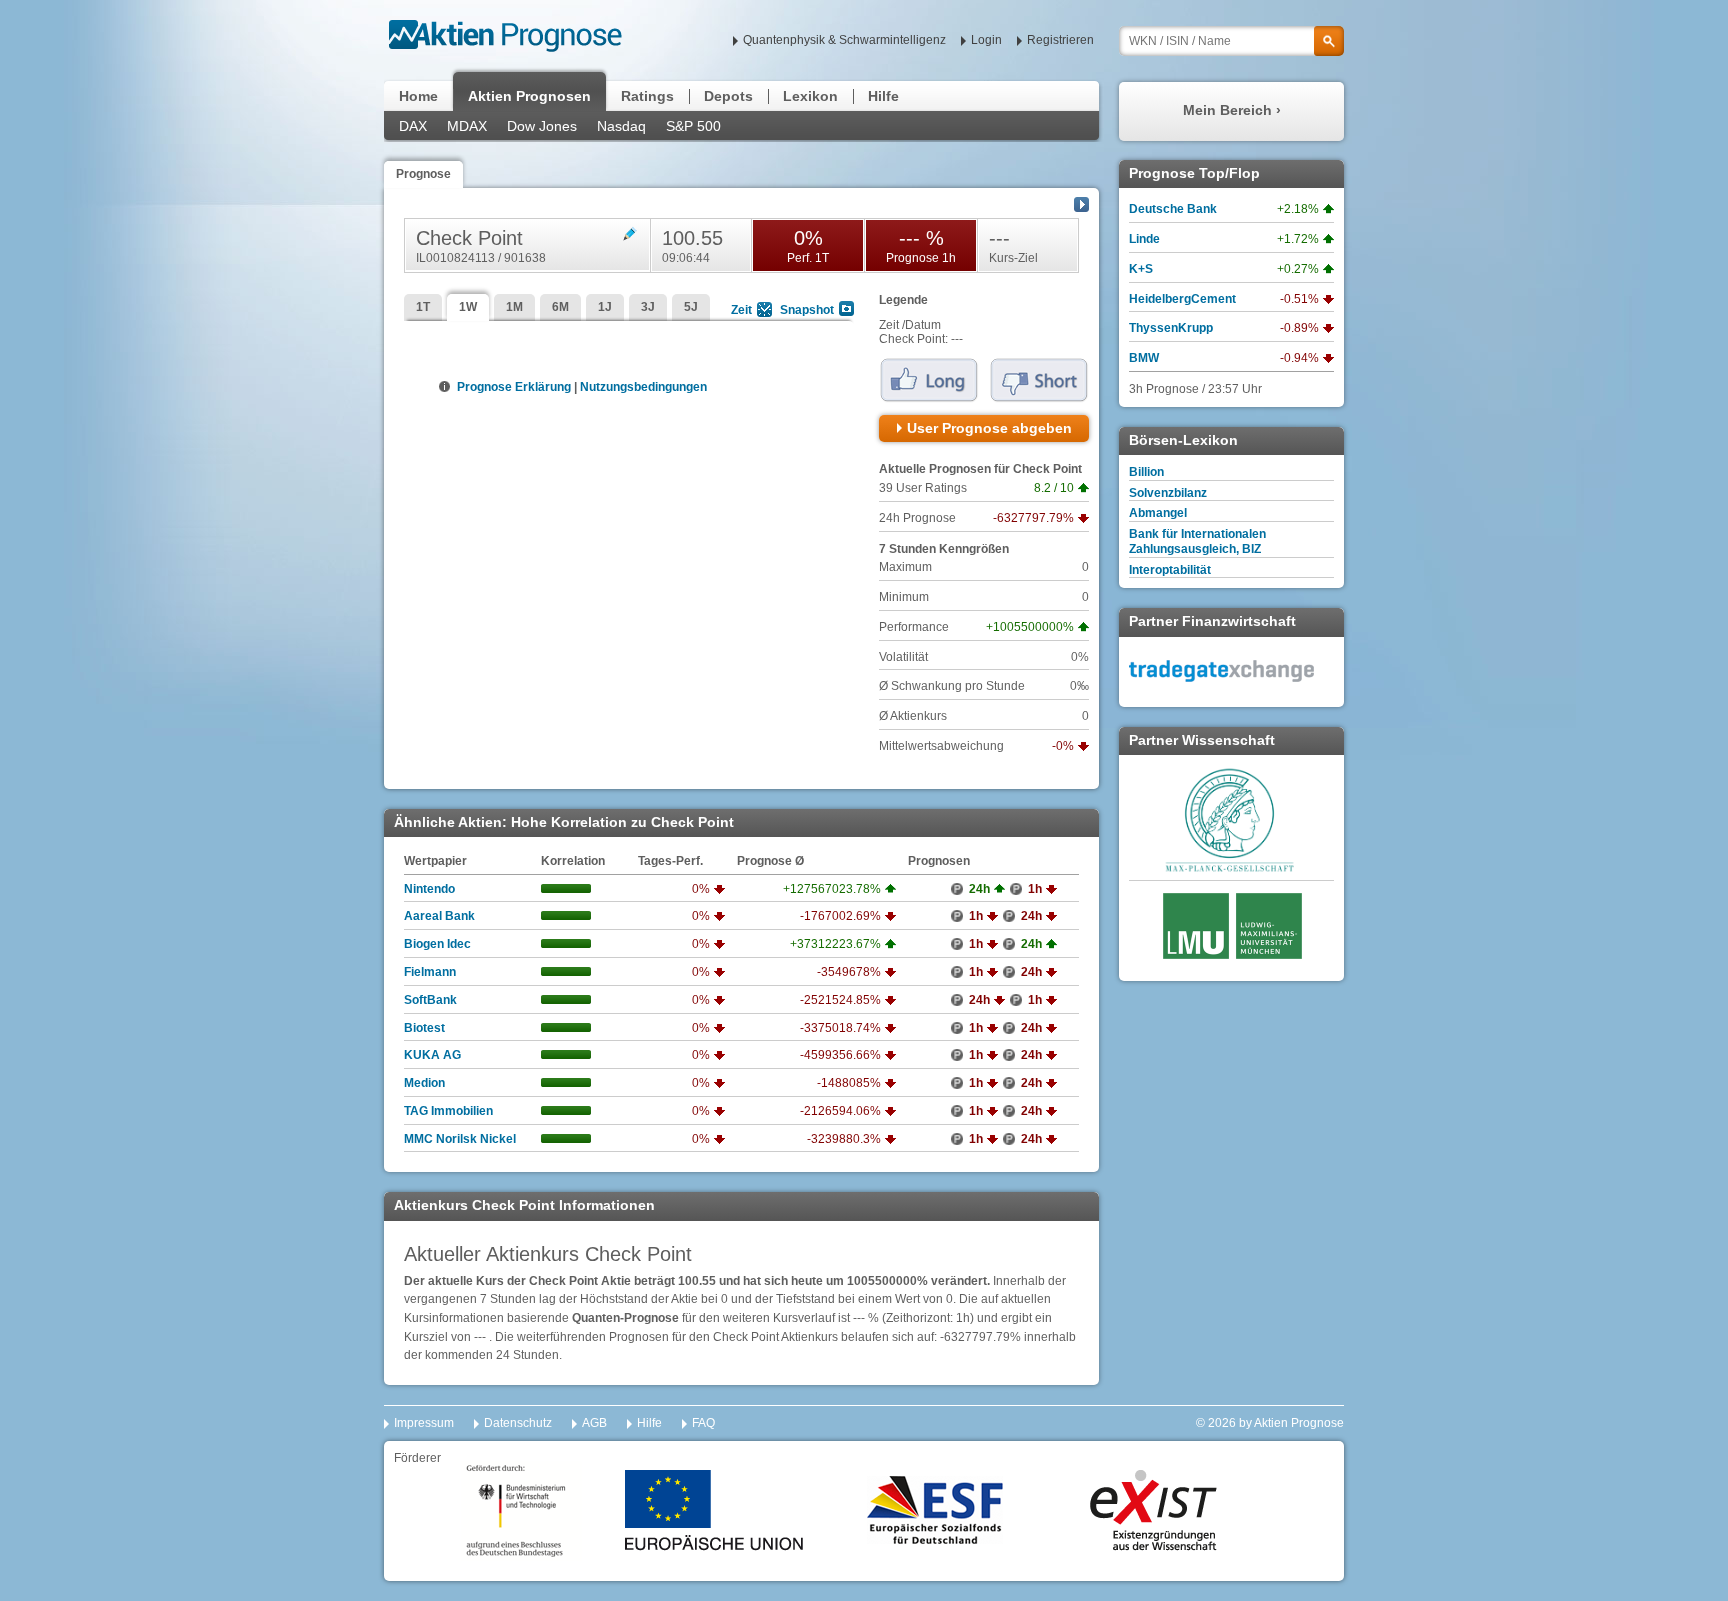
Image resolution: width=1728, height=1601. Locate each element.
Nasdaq (621, 126)
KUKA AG (432, 1055)
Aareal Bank (439, 916)
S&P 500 (693, 126)
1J (605, 307)
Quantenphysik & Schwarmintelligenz (844, 40)
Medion (424, 1083)
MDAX (467, 126)
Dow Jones (542, 126)
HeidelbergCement (1182, 299)
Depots (728, 96)
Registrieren (1060, 40)
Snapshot (807, 310)
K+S (1141, 269)
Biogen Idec (437, 944)
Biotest (424, 1028)
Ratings (647, 96)
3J (648, 307)
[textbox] (1231, 41)
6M (560, 307)
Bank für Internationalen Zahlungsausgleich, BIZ (1197, 541)
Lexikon (810, 96)
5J (691, 307)
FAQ (703, 1423)
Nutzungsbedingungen (643, 387)
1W (468, 307)
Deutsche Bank (1173, 209)
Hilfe (883, 96)
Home (418, 96)
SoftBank (430, 1000)
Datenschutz (518, 1423)
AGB (594, 1423)
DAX (413, 126)
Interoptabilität (1170, 570)
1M (514, 307)
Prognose (423, 174)
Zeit (741, 310)
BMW (1144, 358)
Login (986, 40)
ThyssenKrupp (1171, 328)
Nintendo (429, 889)
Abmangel (1158, 513)
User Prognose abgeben (989, 428)
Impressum (424, 1423)
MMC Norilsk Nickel (460, 1139)
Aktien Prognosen (529, 96)
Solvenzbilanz (1168, 493)
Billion (1146, 472)
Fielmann (430, 972)
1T (423, 307)
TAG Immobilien (448, 1111)
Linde (1144, 239)
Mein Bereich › (1232, 110)
